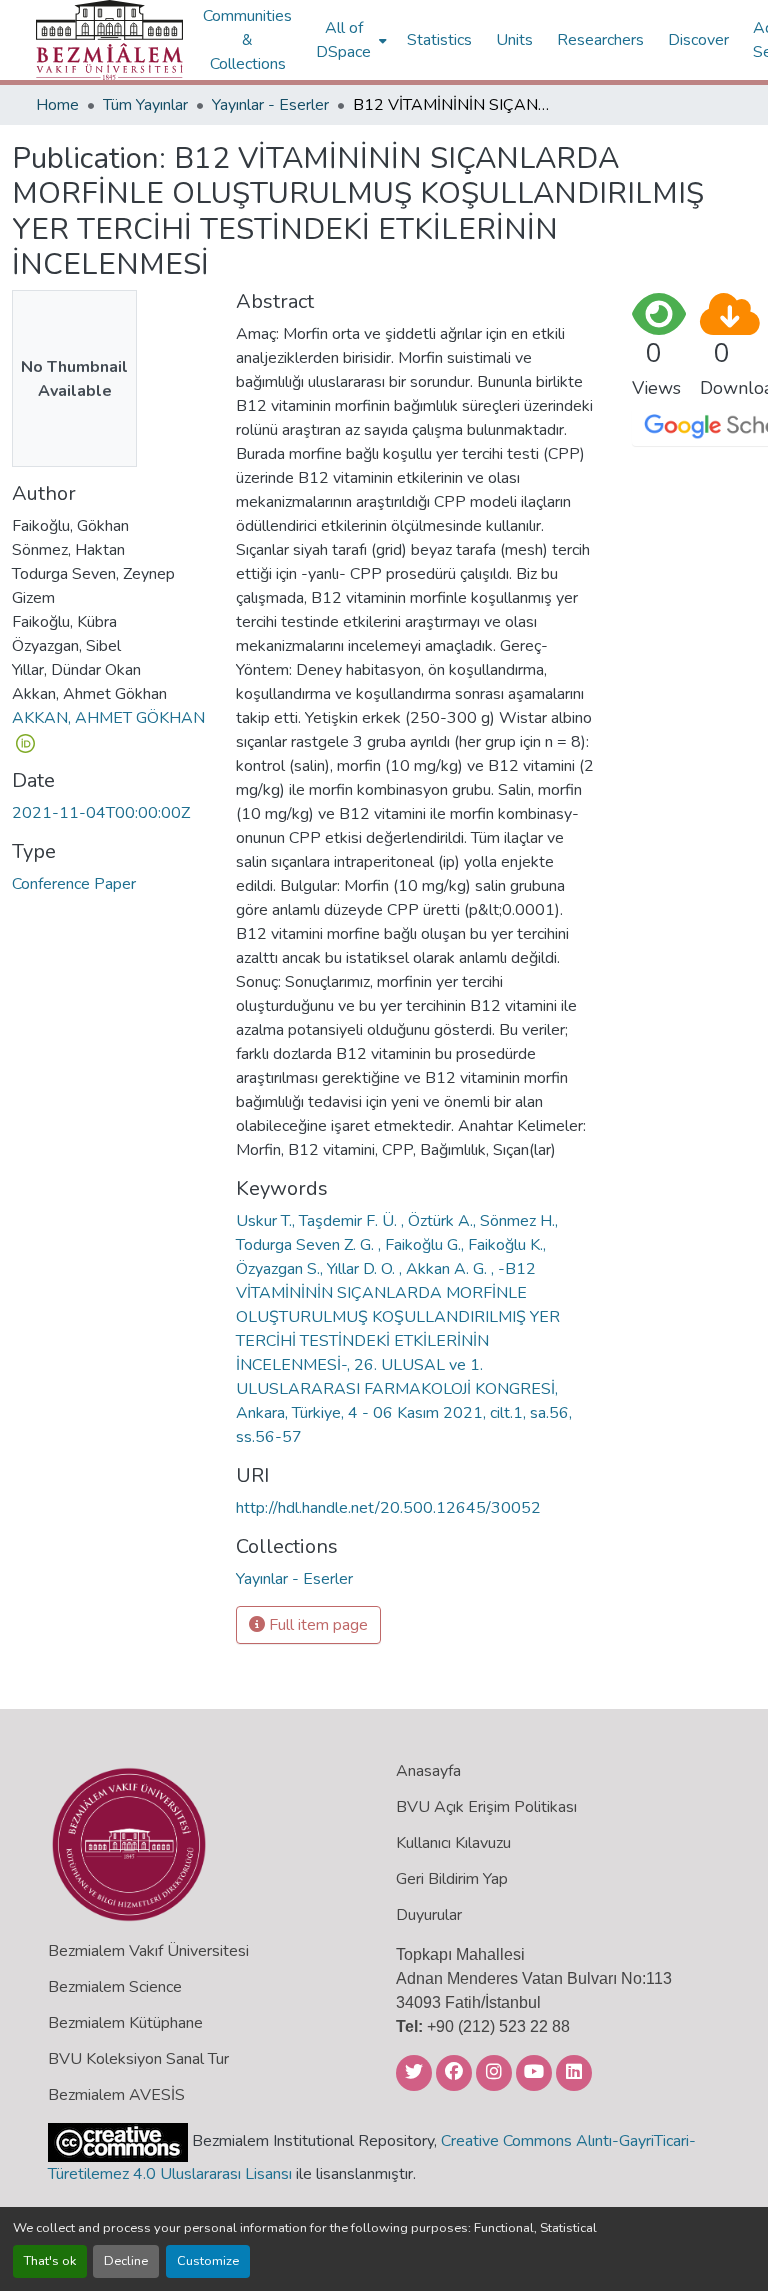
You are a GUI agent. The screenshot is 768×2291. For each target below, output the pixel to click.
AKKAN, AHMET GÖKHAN (108, 718)
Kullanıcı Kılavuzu (453, 1843)
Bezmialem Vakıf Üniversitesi (148, 1951)
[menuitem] (349, 40)
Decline (126, 2261)
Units (514, 40)
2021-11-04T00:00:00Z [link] (101, 813)
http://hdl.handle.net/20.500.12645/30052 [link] (388, 1508)
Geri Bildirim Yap (452, 1879)
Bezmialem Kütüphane (125, 2023)
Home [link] (57, 105)
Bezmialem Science (115, 1987)
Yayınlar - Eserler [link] (270, 105)
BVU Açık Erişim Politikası (486, 1807)
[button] (109, 40)
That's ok (50, 2261)
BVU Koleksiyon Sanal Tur (138, 2059)
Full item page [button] (316, 1625)
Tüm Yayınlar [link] (145, 105)
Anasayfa (428, 1771)
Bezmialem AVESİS (116, 2095)
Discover (698, 40)
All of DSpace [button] (343, 40)
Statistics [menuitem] (439, 40)
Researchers (600, 40)
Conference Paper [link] (74, 884)
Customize (208, 2261)
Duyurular (429, 1915)
